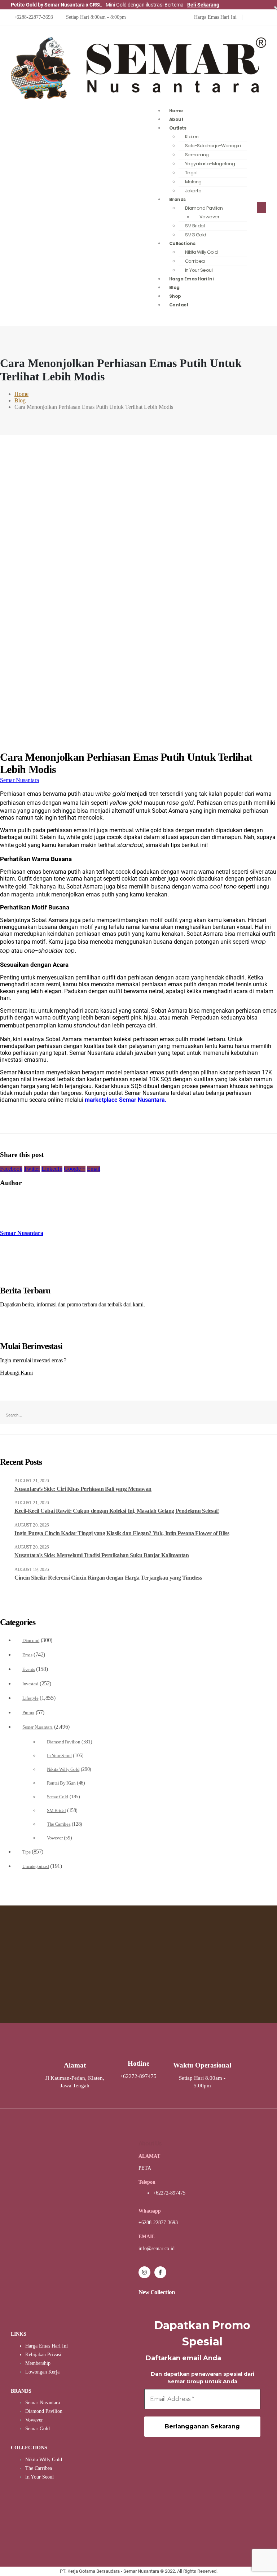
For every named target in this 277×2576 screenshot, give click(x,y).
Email (94, 1169)
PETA (145, 2168)
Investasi (30, 1684)
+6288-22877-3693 (158, 2223)
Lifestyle (30, 1698)
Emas (27, 1655)
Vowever (210, 217)
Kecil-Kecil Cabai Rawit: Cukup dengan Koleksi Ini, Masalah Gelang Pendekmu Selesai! (117, 1511)
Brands (177, 199)
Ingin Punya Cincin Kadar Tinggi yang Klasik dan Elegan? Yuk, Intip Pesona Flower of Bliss (122, 1533)
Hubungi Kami (16, 1373)
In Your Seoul (59, 1756)
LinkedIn (52, 1169)
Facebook (11, 1169)
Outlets (178, 128)
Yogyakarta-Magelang (210, 164)
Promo (28, 1713)
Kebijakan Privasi (43, 2355)
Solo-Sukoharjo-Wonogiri (213, 146)
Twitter (32, 1169)
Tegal (191, 173)
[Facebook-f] (160, 2272)
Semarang (197, 155)
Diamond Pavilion (204, 208)
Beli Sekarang (203, 5)
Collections (182, 243)
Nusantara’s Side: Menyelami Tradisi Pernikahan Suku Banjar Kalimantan (102, 1555)
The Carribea (59, 1824)
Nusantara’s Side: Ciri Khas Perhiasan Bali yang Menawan (83, 1489)
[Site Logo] (138, 97)
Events (29, 1669)
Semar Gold (58, 1797)
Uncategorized (36, 1866)
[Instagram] (144, 2272)
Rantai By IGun (61, 1783)
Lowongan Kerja (42, 2372)
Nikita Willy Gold (201, 252)
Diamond (31, 1641)
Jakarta (193, 191)
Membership (38, 2363)
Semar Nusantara (19, 780)
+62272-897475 (169, 2193)
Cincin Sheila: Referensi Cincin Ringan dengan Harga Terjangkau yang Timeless (108, 1578)
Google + (75, 1169)
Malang (193, 182)
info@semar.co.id (157, 2248)
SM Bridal (56, 1811)
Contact (179, 305)
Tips (26, 1852)
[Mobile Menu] (261, 208)
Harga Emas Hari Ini (192, 279)
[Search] (62, 1409)
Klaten (192, 137)
